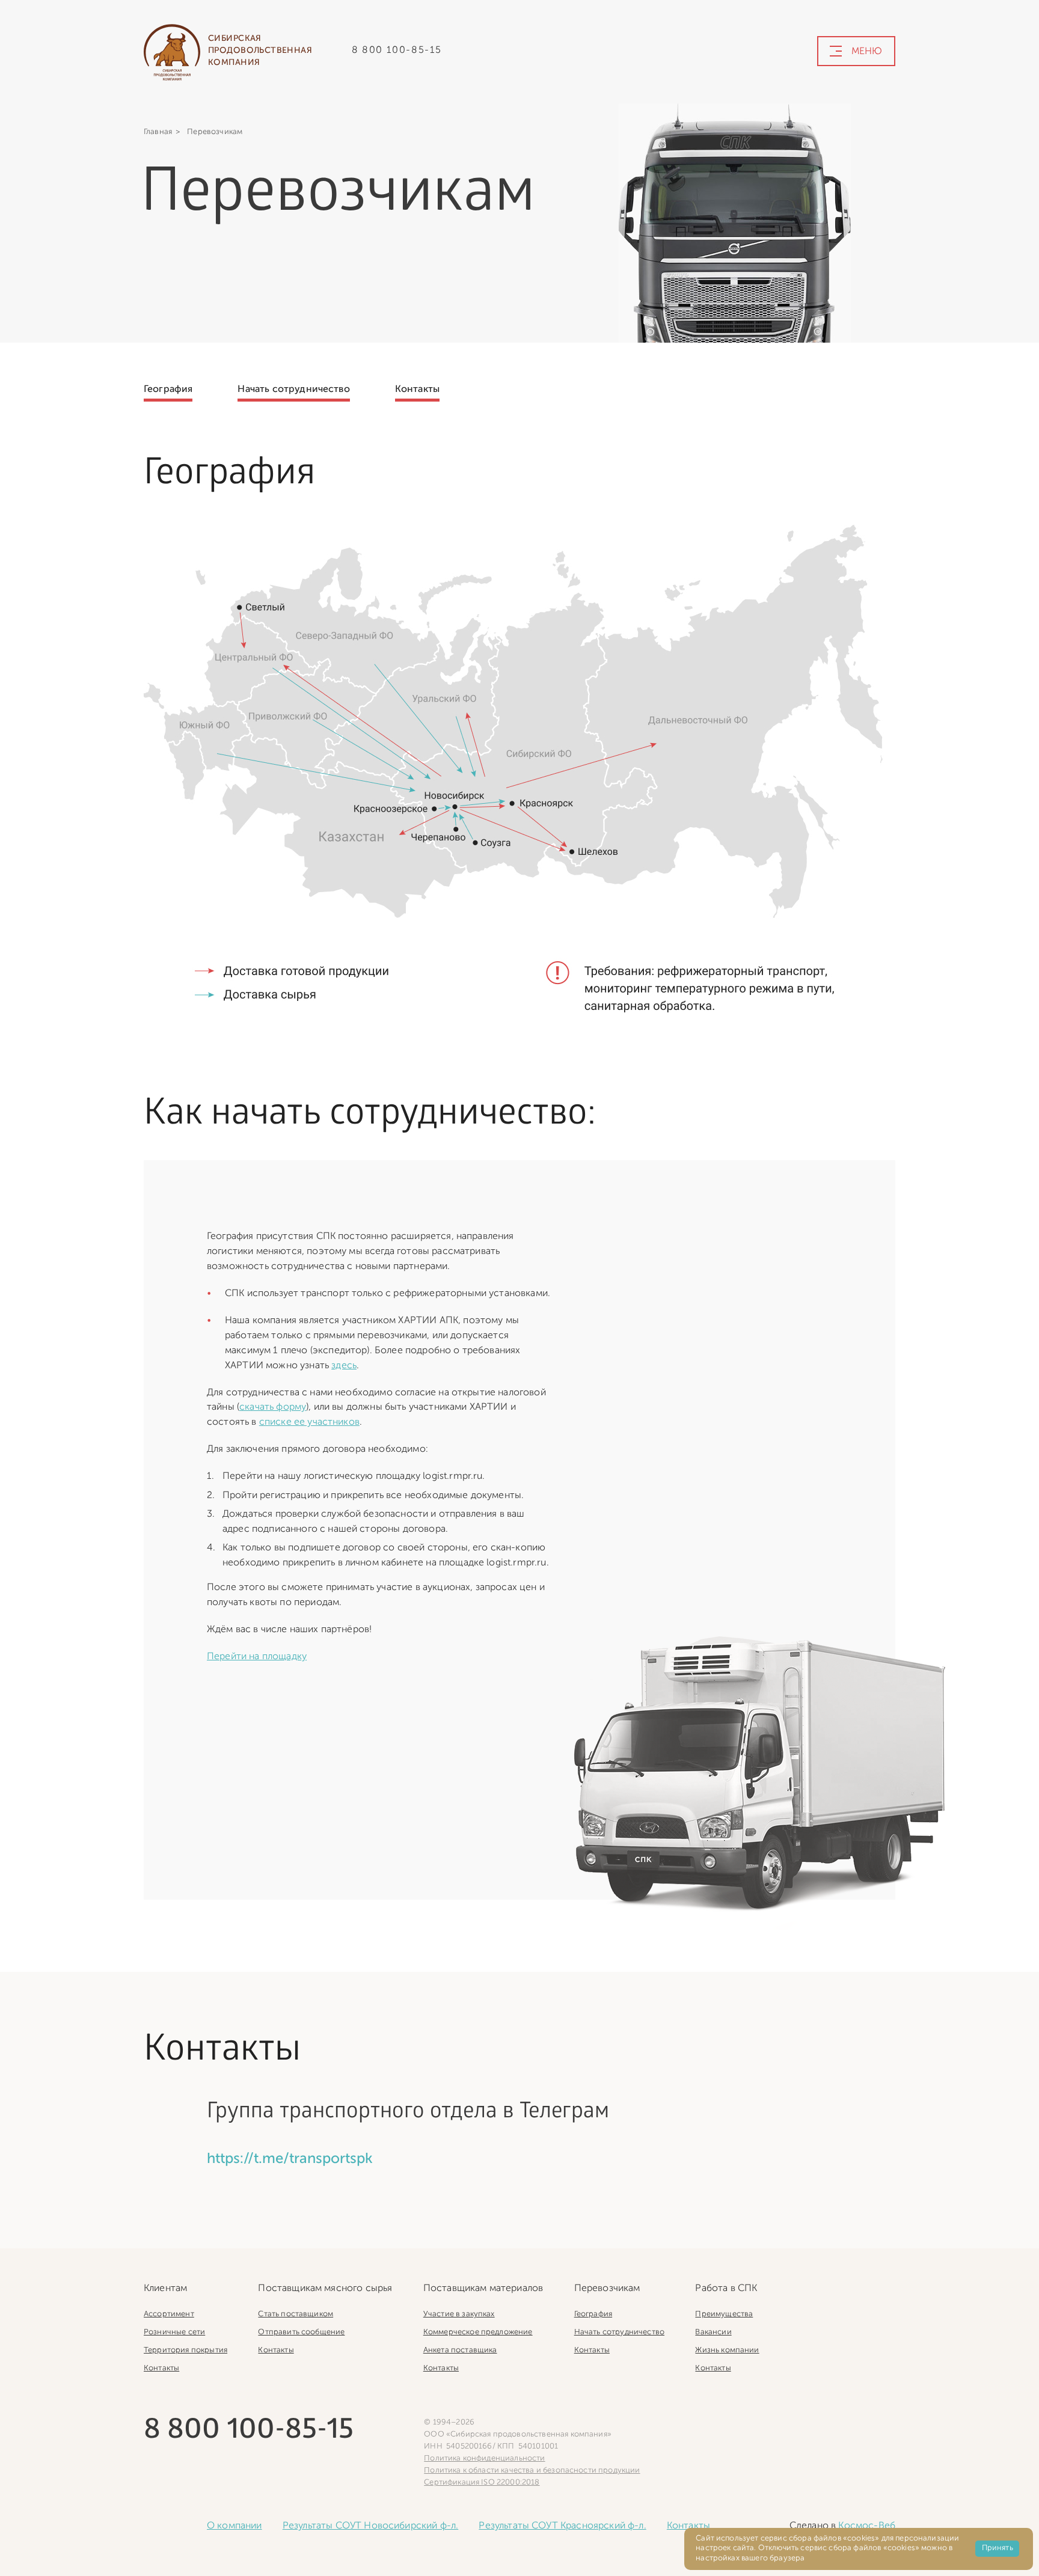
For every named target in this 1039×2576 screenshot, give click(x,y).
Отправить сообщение (301, 2332)
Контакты (417, 390)
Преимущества (724, 2314)
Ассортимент (169, 2314)
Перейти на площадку (257, 1657)
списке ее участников (309, 1422)
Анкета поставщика (460, 2350)
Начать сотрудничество (293, 390)
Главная (158, 132)
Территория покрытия (185, 2350)
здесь (344, 1366)
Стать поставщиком (296, 2314)
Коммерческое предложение (478, 2332)
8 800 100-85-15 (397, 50)
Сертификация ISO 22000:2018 (482, 2483)
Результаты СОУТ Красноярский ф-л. (562, 2526)
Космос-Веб (867, 2526)
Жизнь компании (727, 2350)
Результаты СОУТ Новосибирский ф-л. (370, 2526)
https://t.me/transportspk (290, 2159)
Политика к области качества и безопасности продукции (532, 2470)
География (168, 390)
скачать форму (273, 1407)
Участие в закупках (459, 2314)
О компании (234, 2526)
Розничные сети (174, 2332)
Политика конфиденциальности (484, 2458)
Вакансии (713, 2332)
